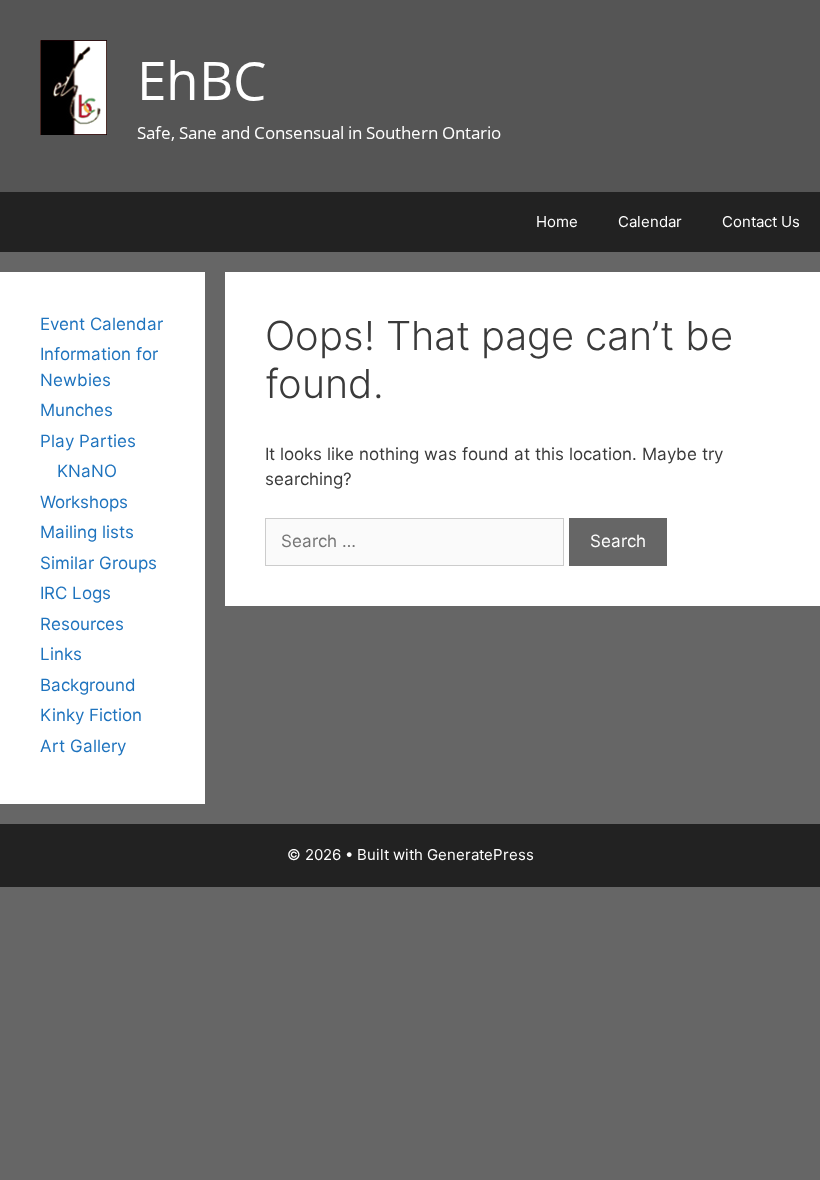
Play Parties (88, 441)
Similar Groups (98, 563)
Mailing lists (87, 532)
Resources (82, 624)
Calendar (650, 221)
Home (557, 221)
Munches (76, 410)
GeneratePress (480, 854)
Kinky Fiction (91, 715)
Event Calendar (101, 324)
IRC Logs (75, 593)
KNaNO (87, 471)
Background (88, 685)
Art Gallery (83, 746)
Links (61, 654)
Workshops (84, 502)
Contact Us (761, 221)
